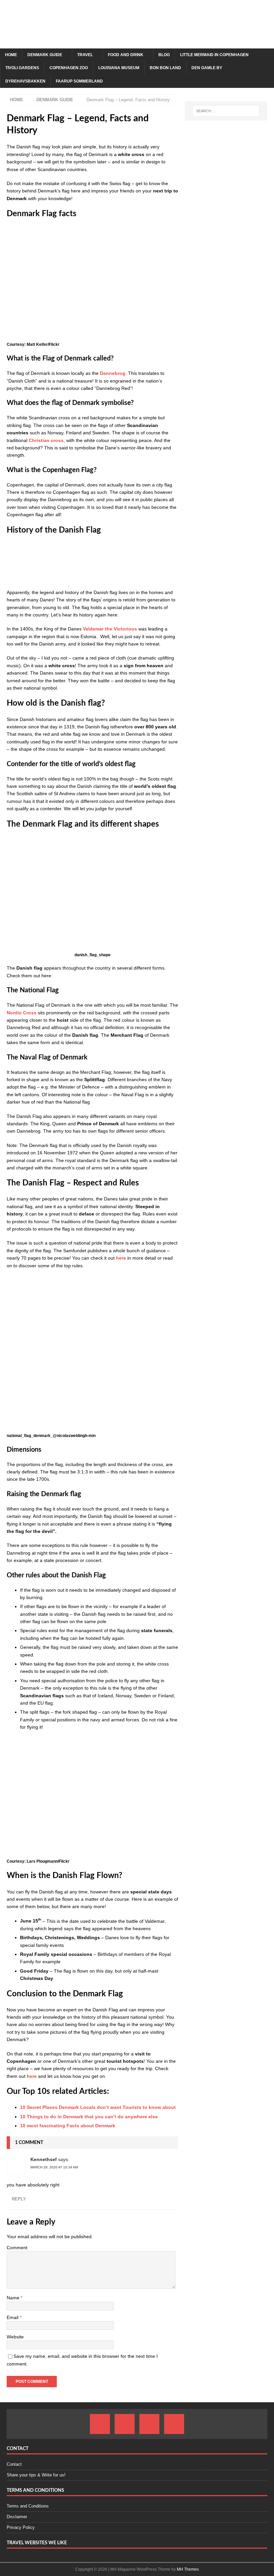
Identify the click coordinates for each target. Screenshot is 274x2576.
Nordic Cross (22, 1013)
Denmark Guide (45, 55)
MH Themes (188, 2569)
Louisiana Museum (119, 68)
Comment (17, 2248)
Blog (164, 55)
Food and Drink (126, 55)
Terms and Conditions (28, 2506)
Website (15, 2337)
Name (14, 2298)
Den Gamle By (207, 68)
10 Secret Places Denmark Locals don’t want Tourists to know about (98, 2107)
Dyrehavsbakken (25, 81)
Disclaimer (17, 2517)
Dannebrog (113, 373)
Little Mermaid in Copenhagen (214, 55)
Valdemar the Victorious (110, 629)
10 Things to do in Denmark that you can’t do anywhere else (89, 2117)
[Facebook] (100, 2424)
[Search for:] (226, 111)
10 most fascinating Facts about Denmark (68, 2126)
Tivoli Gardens (22, 68)
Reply (19, 2199)
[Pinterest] (149, 2424)
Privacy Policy (21, 2527)
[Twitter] (174, 2424)
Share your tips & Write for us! (36, 2475)
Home (11, 55)
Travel (85, 55)
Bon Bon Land (165, 68)
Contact (14, 2464)
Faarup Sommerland (79, 81)
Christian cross (46, 440)
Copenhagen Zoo (69, 68)
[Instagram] (125, 2424)
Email (13, 2317)
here (120, 1258)
